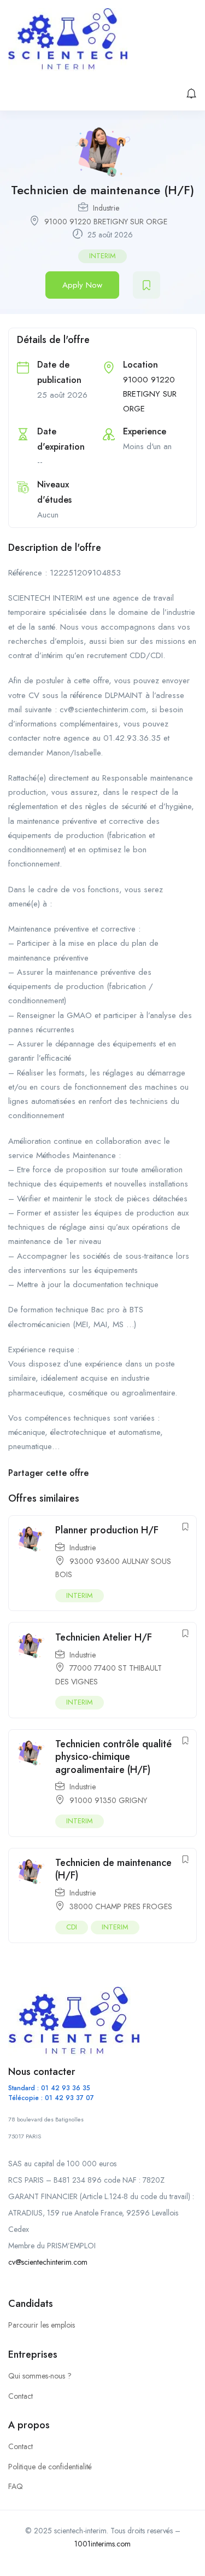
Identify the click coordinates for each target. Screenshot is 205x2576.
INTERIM (102, 256)
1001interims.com (102, 2544)
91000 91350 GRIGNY (108, 1800)
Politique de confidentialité (50, 2467)
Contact (20, 2396)
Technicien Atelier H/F (104, 1637)
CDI (72, 1927)
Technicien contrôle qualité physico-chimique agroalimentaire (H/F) (113, 1757)
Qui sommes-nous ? (40, 2376)
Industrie (106, 208)
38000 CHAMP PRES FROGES (121, 1906)
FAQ (16, 2486)
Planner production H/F (107, 1530)
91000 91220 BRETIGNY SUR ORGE (106, 222)
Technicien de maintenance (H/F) (113, 1869)
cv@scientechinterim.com (48, 2262)
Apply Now (82, 285)
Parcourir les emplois (42, 2325)
